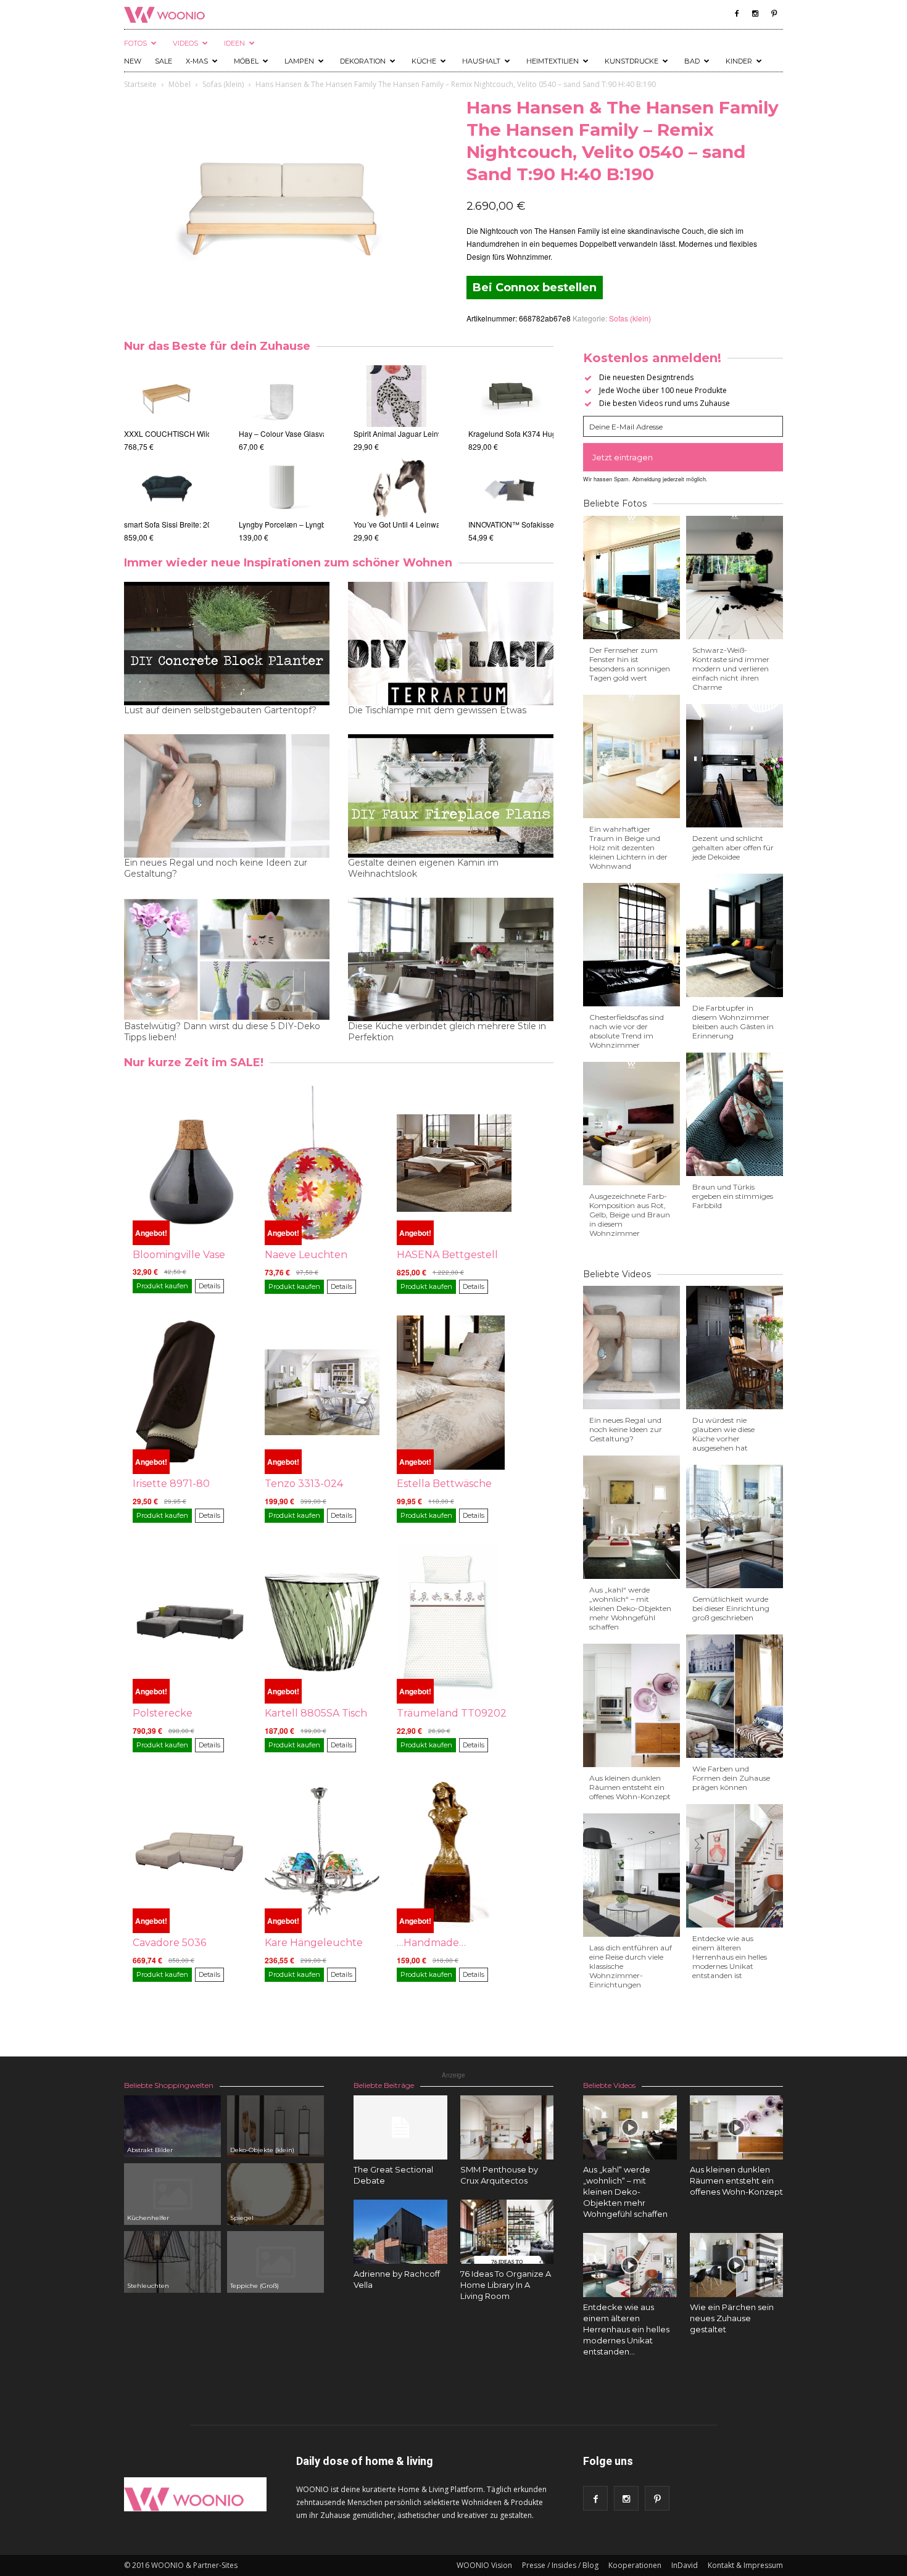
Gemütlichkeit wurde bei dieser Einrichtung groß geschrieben (731, 1608)
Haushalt (481, 61)
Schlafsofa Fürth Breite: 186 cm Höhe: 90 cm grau (207, 433)
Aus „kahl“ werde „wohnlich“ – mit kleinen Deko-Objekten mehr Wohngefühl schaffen (630, 1608)
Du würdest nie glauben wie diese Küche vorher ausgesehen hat (723, 1434)
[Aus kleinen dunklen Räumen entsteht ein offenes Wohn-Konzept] (737, 2127)
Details (209, 1286)
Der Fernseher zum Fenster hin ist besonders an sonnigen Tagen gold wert (630, 664)
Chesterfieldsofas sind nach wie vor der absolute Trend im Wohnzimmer (627, 1031)
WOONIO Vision (484, 2565)
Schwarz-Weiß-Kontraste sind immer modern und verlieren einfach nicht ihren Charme (731, 669)
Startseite (140, 84)
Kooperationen (635, 2565)
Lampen (299, 61)
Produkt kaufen (162, 1286)
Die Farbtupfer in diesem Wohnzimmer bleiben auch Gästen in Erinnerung (733, 1022)
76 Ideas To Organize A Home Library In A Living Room (506, 2285)
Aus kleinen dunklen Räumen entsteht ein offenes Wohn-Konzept (630, 1787)
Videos (185, 43)
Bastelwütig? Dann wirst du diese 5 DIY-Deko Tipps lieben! (222, 1032)
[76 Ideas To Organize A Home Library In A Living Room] (507, 2232)
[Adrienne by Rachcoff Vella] (400, 2232)
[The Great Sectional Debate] (400, 2127)
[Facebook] (737, 14)
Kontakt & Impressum (745, 2565)
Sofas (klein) (223, 84)
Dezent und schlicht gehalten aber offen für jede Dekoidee (733, 847)
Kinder (739, 61)
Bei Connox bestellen (535, 288)
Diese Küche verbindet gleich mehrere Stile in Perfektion (447, 1032)
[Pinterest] (774, 14)
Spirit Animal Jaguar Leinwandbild (411, 433)
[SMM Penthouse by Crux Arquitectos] (507, 2127)
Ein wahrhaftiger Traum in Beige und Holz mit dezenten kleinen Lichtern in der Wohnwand (628, 847)
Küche (424, 61)
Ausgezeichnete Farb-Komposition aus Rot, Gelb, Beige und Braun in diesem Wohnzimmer (630, 1215)
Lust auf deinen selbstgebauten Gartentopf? (220, 710)
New (133, 61)
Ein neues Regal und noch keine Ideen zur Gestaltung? (216, 868)
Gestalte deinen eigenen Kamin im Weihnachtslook (423, 868)
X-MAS (197, 61)
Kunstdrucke (632, 61)
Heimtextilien (553, 61)
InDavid (685, 2565)
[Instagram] (755, 14)
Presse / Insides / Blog (560, 2565)
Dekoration (363, 61)
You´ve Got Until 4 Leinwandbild (408, 524)
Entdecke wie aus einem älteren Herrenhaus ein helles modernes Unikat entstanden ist (730, 1957)
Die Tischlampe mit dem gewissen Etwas (437, 710)
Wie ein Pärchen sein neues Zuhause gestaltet (732, 2318)
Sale (164, 61)
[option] (167, 454)
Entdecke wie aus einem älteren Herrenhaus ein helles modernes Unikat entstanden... (626, 2329)
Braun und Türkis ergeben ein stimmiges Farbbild (733, 1196)
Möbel (246, 61)
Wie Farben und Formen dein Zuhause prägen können (731, 1778)
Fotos (135, 43)
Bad (692, 61)
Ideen (234, 43)
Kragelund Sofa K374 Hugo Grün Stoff (532, 433)
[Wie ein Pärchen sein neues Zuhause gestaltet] (737, 2265)
